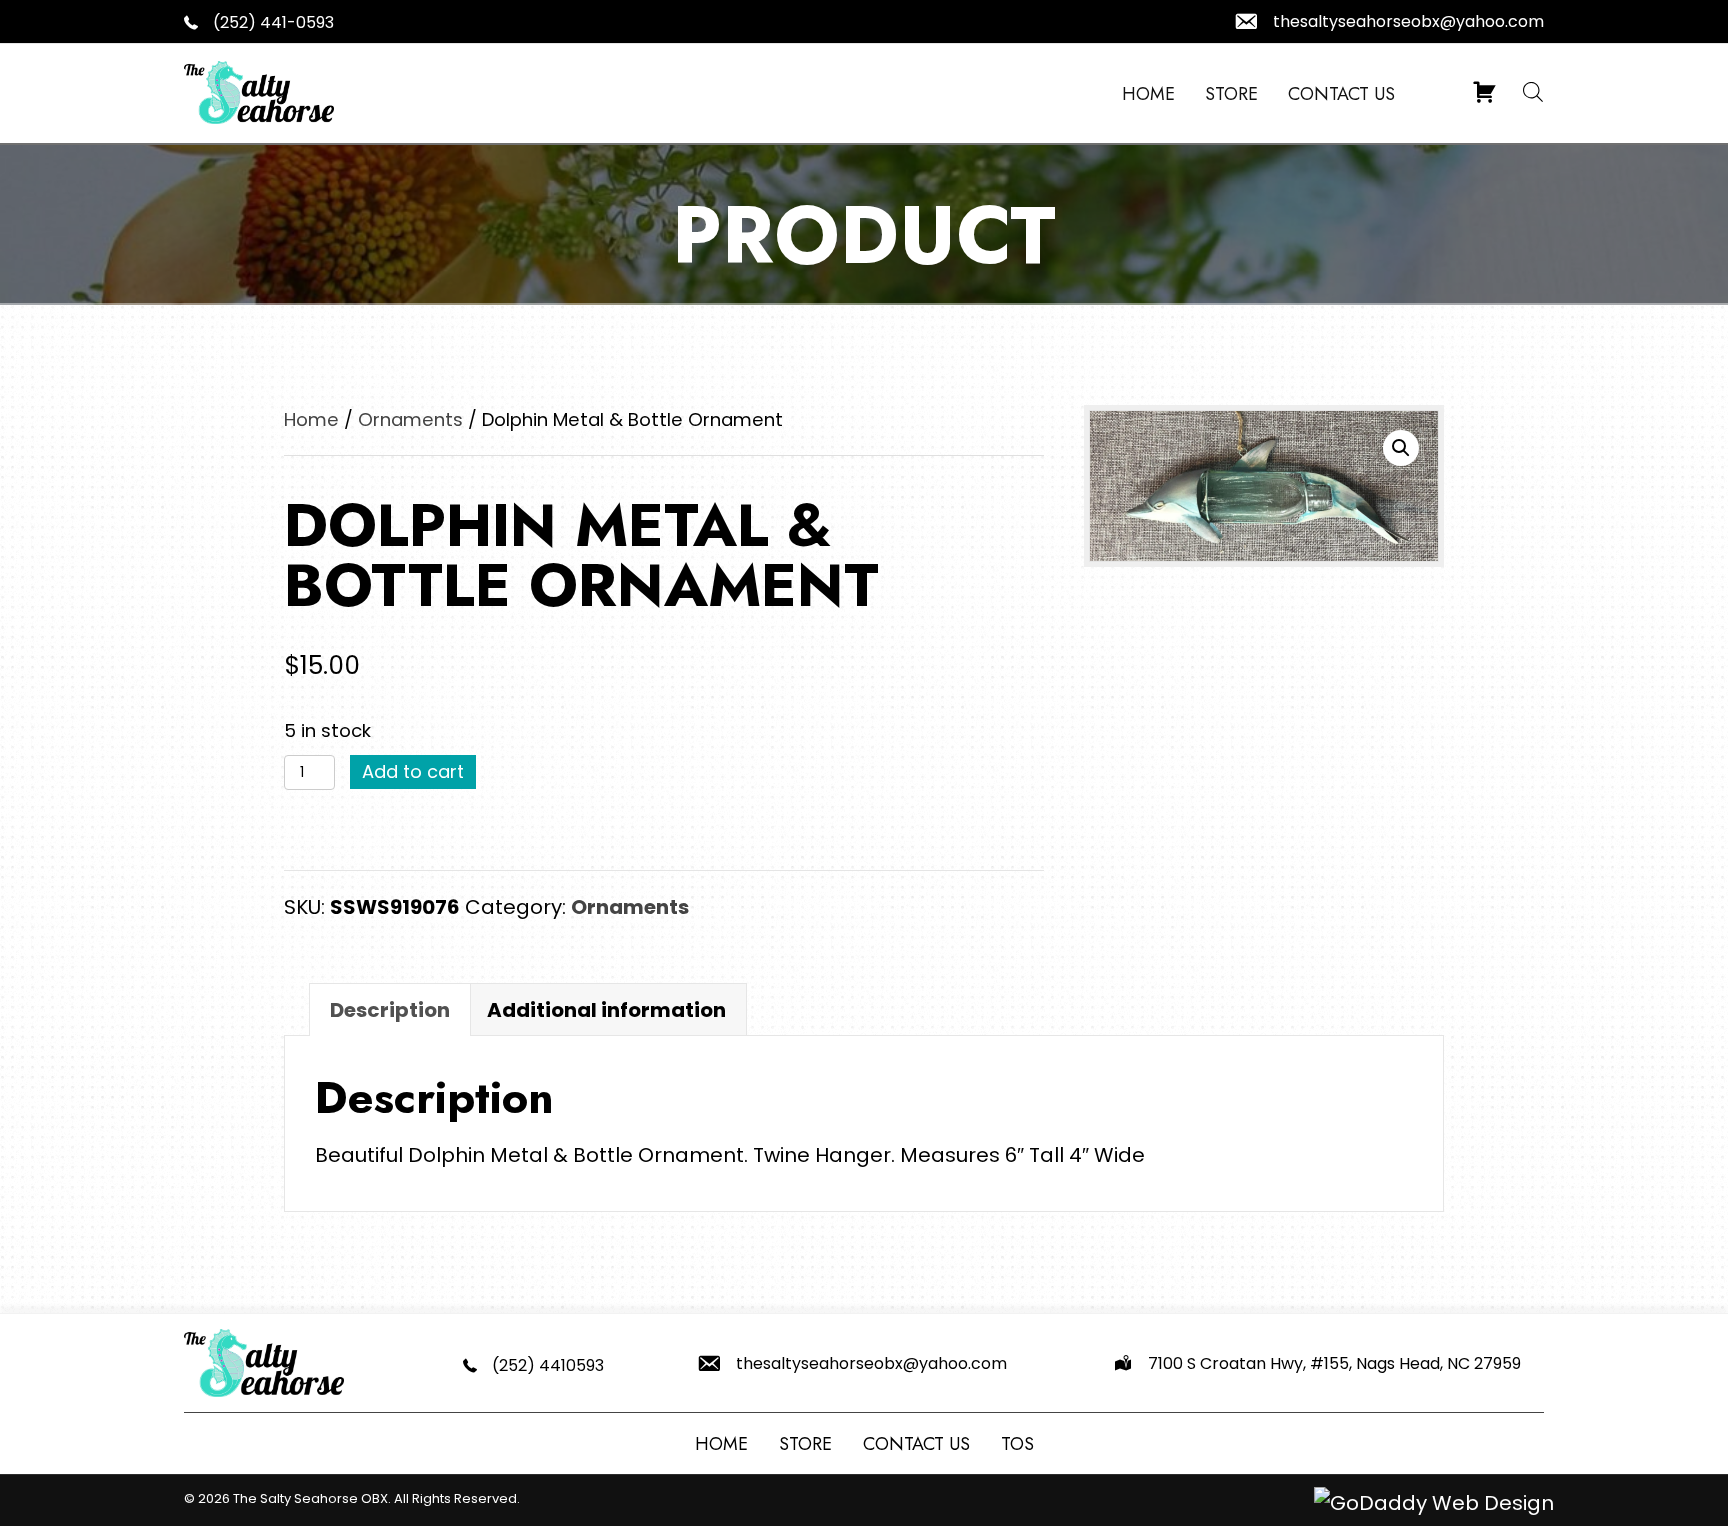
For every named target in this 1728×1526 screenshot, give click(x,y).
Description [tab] (390, 1010)
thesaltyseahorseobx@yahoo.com (1408, 21)
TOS (1017, 1444)
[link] (1148, 94)
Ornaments (410, 419)
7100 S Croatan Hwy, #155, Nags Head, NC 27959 (1334, 1363)
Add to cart (413, 771)
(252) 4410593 (548, 1365)
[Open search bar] (1533, 91)
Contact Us (916, 1444)
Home (311, 419)
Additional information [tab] (606, 1010)
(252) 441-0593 (273, 22)
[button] (1401, 448)
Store (805, 1444)
